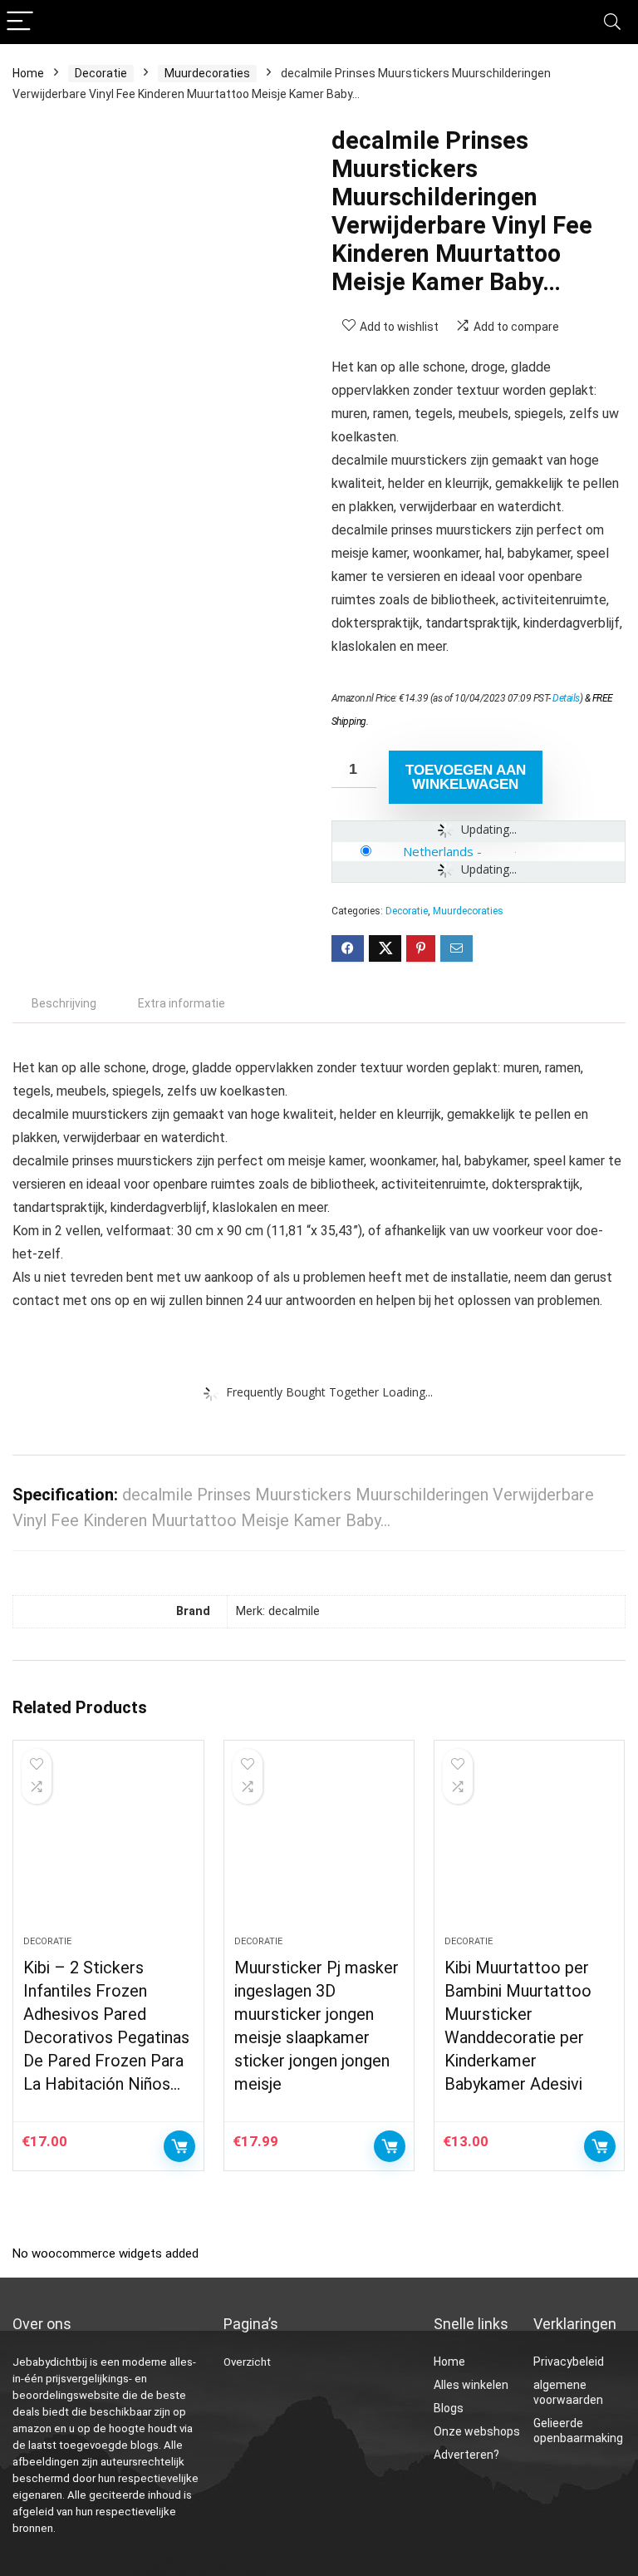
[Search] (612, 22)
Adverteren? (466, 2455)
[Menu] (20, 22)
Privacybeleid (569, 2362)
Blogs (449, 2408)
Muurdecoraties (207, 73)
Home (28, 73)
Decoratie (101, 73)
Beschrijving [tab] (64, 1003)
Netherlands (438, 851)
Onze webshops (477, 2431)
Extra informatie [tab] (182, 1003)
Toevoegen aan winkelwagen (466, 777)
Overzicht (247, 2362)
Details (566, 698)
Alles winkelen (471, 2385)
